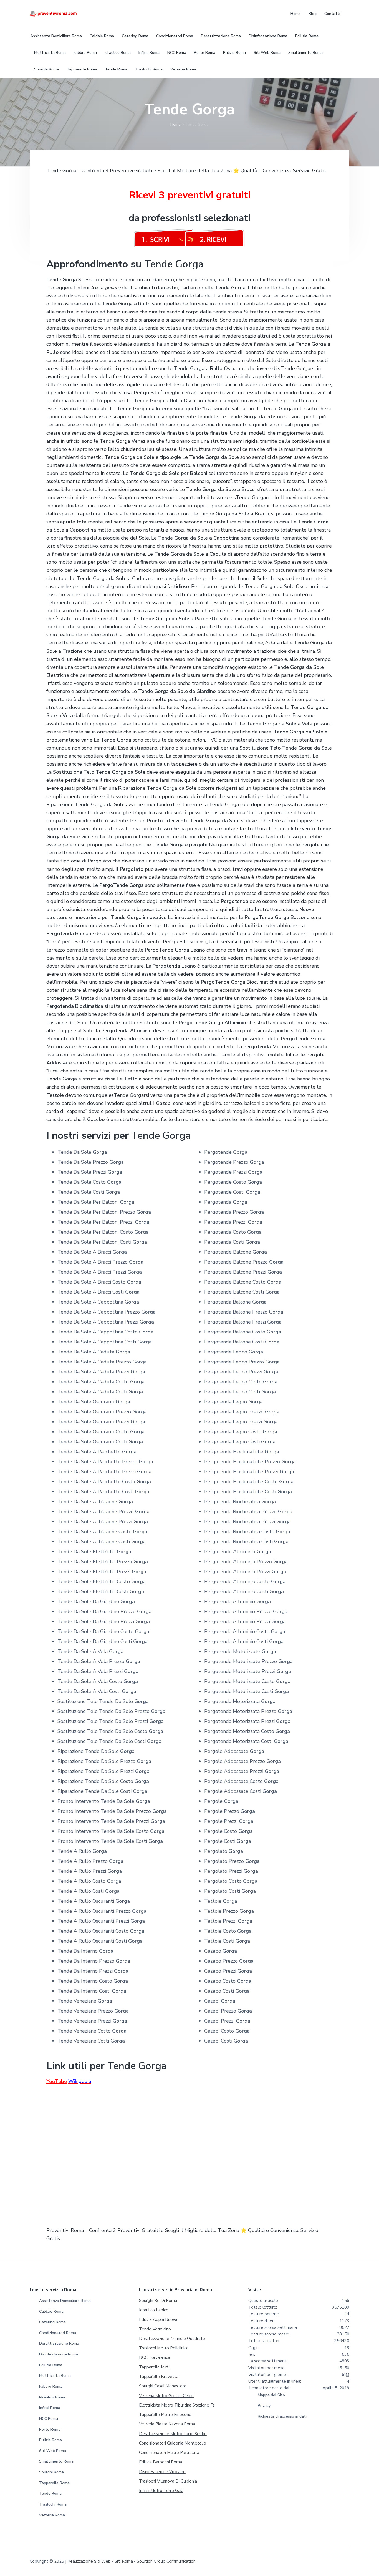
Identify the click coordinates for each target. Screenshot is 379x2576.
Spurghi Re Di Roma (158, 2301)
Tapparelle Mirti (154, 2367)
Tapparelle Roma (54, 2483)
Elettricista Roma (55, 2376)
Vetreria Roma (52, 2515)
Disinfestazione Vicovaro (162, 2472)
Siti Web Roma (53, 2451)
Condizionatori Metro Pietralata (169, 2453)
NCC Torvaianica (155, 2357)
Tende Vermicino (155, 2329)
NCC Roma (49, 2419)
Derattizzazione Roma (59, 2343)
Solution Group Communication (166, 2561)
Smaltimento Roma (56, 2461)
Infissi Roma (50, 2408)
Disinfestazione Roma (59, 2354)
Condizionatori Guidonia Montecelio (173, 2443)
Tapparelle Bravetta (159, 2377)
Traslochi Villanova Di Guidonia (168, 2481)
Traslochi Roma (53, 2504)
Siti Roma (124, 2561)
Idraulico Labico (154, 2310)
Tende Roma (50, 2493)
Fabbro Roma (51, 2386)
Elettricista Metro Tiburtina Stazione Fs (177, 2405)
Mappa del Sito (271, 2395)
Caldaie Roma (51, 2311)
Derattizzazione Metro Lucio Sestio (173, 2434)
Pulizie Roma (50, 2440)
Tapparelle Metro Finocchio (165, 2415)
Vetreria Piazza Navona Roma (167, 2424)
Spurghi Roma (51, 2472)
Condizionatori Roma (58, 2333)
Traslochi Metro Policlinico (164, 2348)
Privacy (264, 2406)
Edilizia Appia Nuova (158, 2319)
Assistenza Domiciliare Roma (65, 2301)
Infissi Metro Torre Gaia (161, 2491)
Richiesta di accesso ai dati (282, 2416)
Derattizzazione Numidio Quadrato (172, 2339)
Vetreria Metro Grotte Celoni (167, 2396)
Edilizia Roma (51, 2365)
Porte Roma (50, 2429)
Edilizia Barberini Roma (161, 2462)
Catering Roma (52, 2322)
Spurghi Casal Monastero (163, 2386)
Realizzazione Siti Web (89, 2561)
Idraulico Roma (52, 2397)
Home (175, 124)
